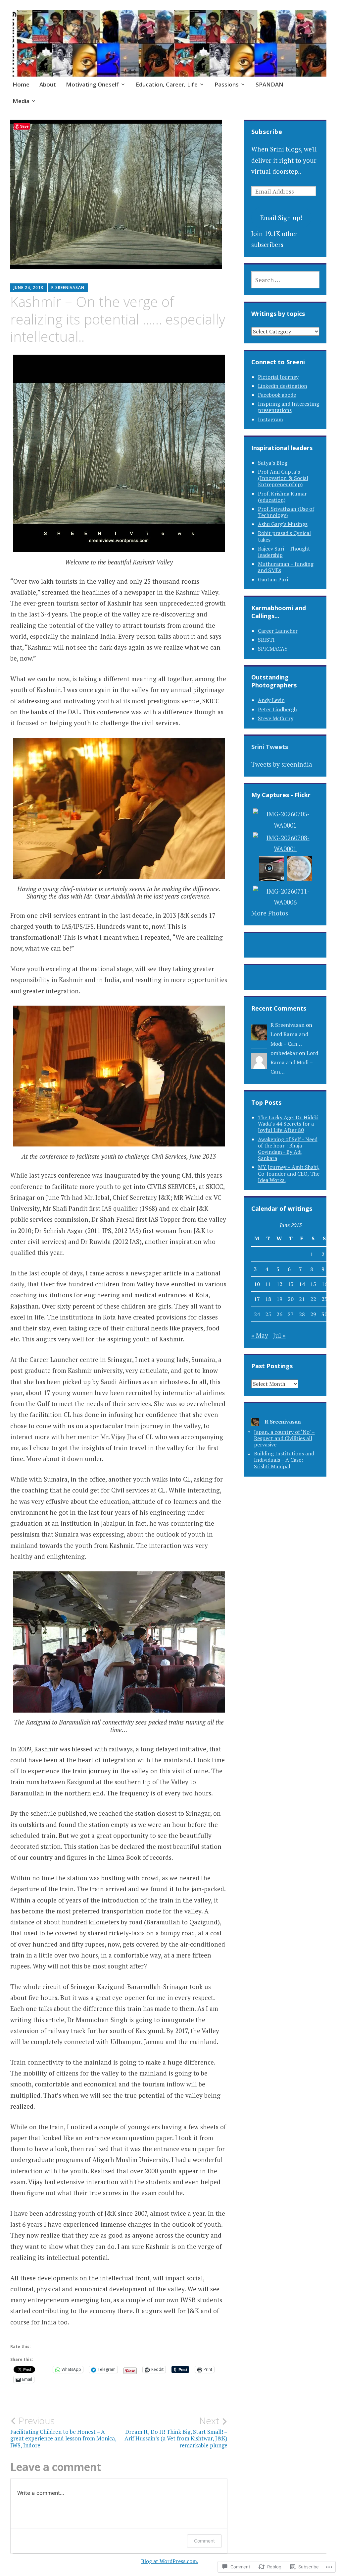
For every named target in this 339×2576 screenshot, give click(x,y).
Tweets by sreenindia (282, 764)
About (48, 84)
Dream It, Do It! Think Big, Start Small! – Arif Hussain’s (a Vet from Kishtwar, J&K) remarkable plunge (176, 2432)
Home (21, 84)
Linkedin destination (283, 386)
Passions (227, 84)
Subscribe (267, 132)
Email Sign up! (281, 218)
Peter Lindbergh (277, 709)
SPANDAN (269, 84)
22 (313, 1299)
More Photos (270, 913)
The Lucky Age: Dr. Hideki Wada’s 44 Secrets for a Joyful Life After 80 (288, 1124)
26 (279, 1314)
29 (313, 1314)
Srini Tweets (270, 747)
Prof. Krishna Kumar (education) (282, 497)
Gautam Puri (273, 579)
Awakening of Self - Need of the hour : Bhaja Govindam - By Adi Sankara (288, 1149)
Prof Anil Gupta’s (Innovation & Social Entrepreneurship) (283, 478)
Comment (204, 2541)
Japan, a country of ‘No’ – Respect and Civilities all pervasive (284, 1438)
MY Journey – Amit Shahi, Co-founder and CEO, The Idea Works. (289, 1173)
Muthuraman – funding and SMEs (286, 567)
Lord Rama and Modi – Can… (294, 1062)
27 (291, 1314)
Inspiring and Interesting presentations (289, 407)
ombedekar (284, 1053)
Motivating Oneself (92, 84)
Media (21, 101)
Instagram (270, 419)
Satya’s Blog (273, 463)
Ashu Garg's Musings (283, 524)
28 (302, 1314)
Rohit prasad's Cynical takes (284, 536)
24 (257, 1314)
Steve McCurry (276, 718)
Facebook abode (277, 395)
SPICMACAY (273, 649)
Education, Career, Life (167, 84)
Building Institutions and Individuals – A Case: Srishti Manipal (284, 1460)
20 (291, 1299)
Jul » (279, 1335)
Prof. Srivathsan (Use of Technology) (286, 512)
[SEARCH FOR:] (286, 280)
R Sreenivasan (68, 288)
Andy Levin (271, 700)
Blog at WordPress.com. (170, 2561)
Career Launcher (278, 631)
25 (268, 1314)
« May (260, 1335)
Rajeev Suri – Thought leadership (284, 552)
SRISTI (266, 640)
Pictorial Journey (278, 377)
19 (279, 1299)
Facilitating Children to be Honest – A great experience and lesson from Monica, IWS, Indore (63, 2432)
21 (302, 1299)
